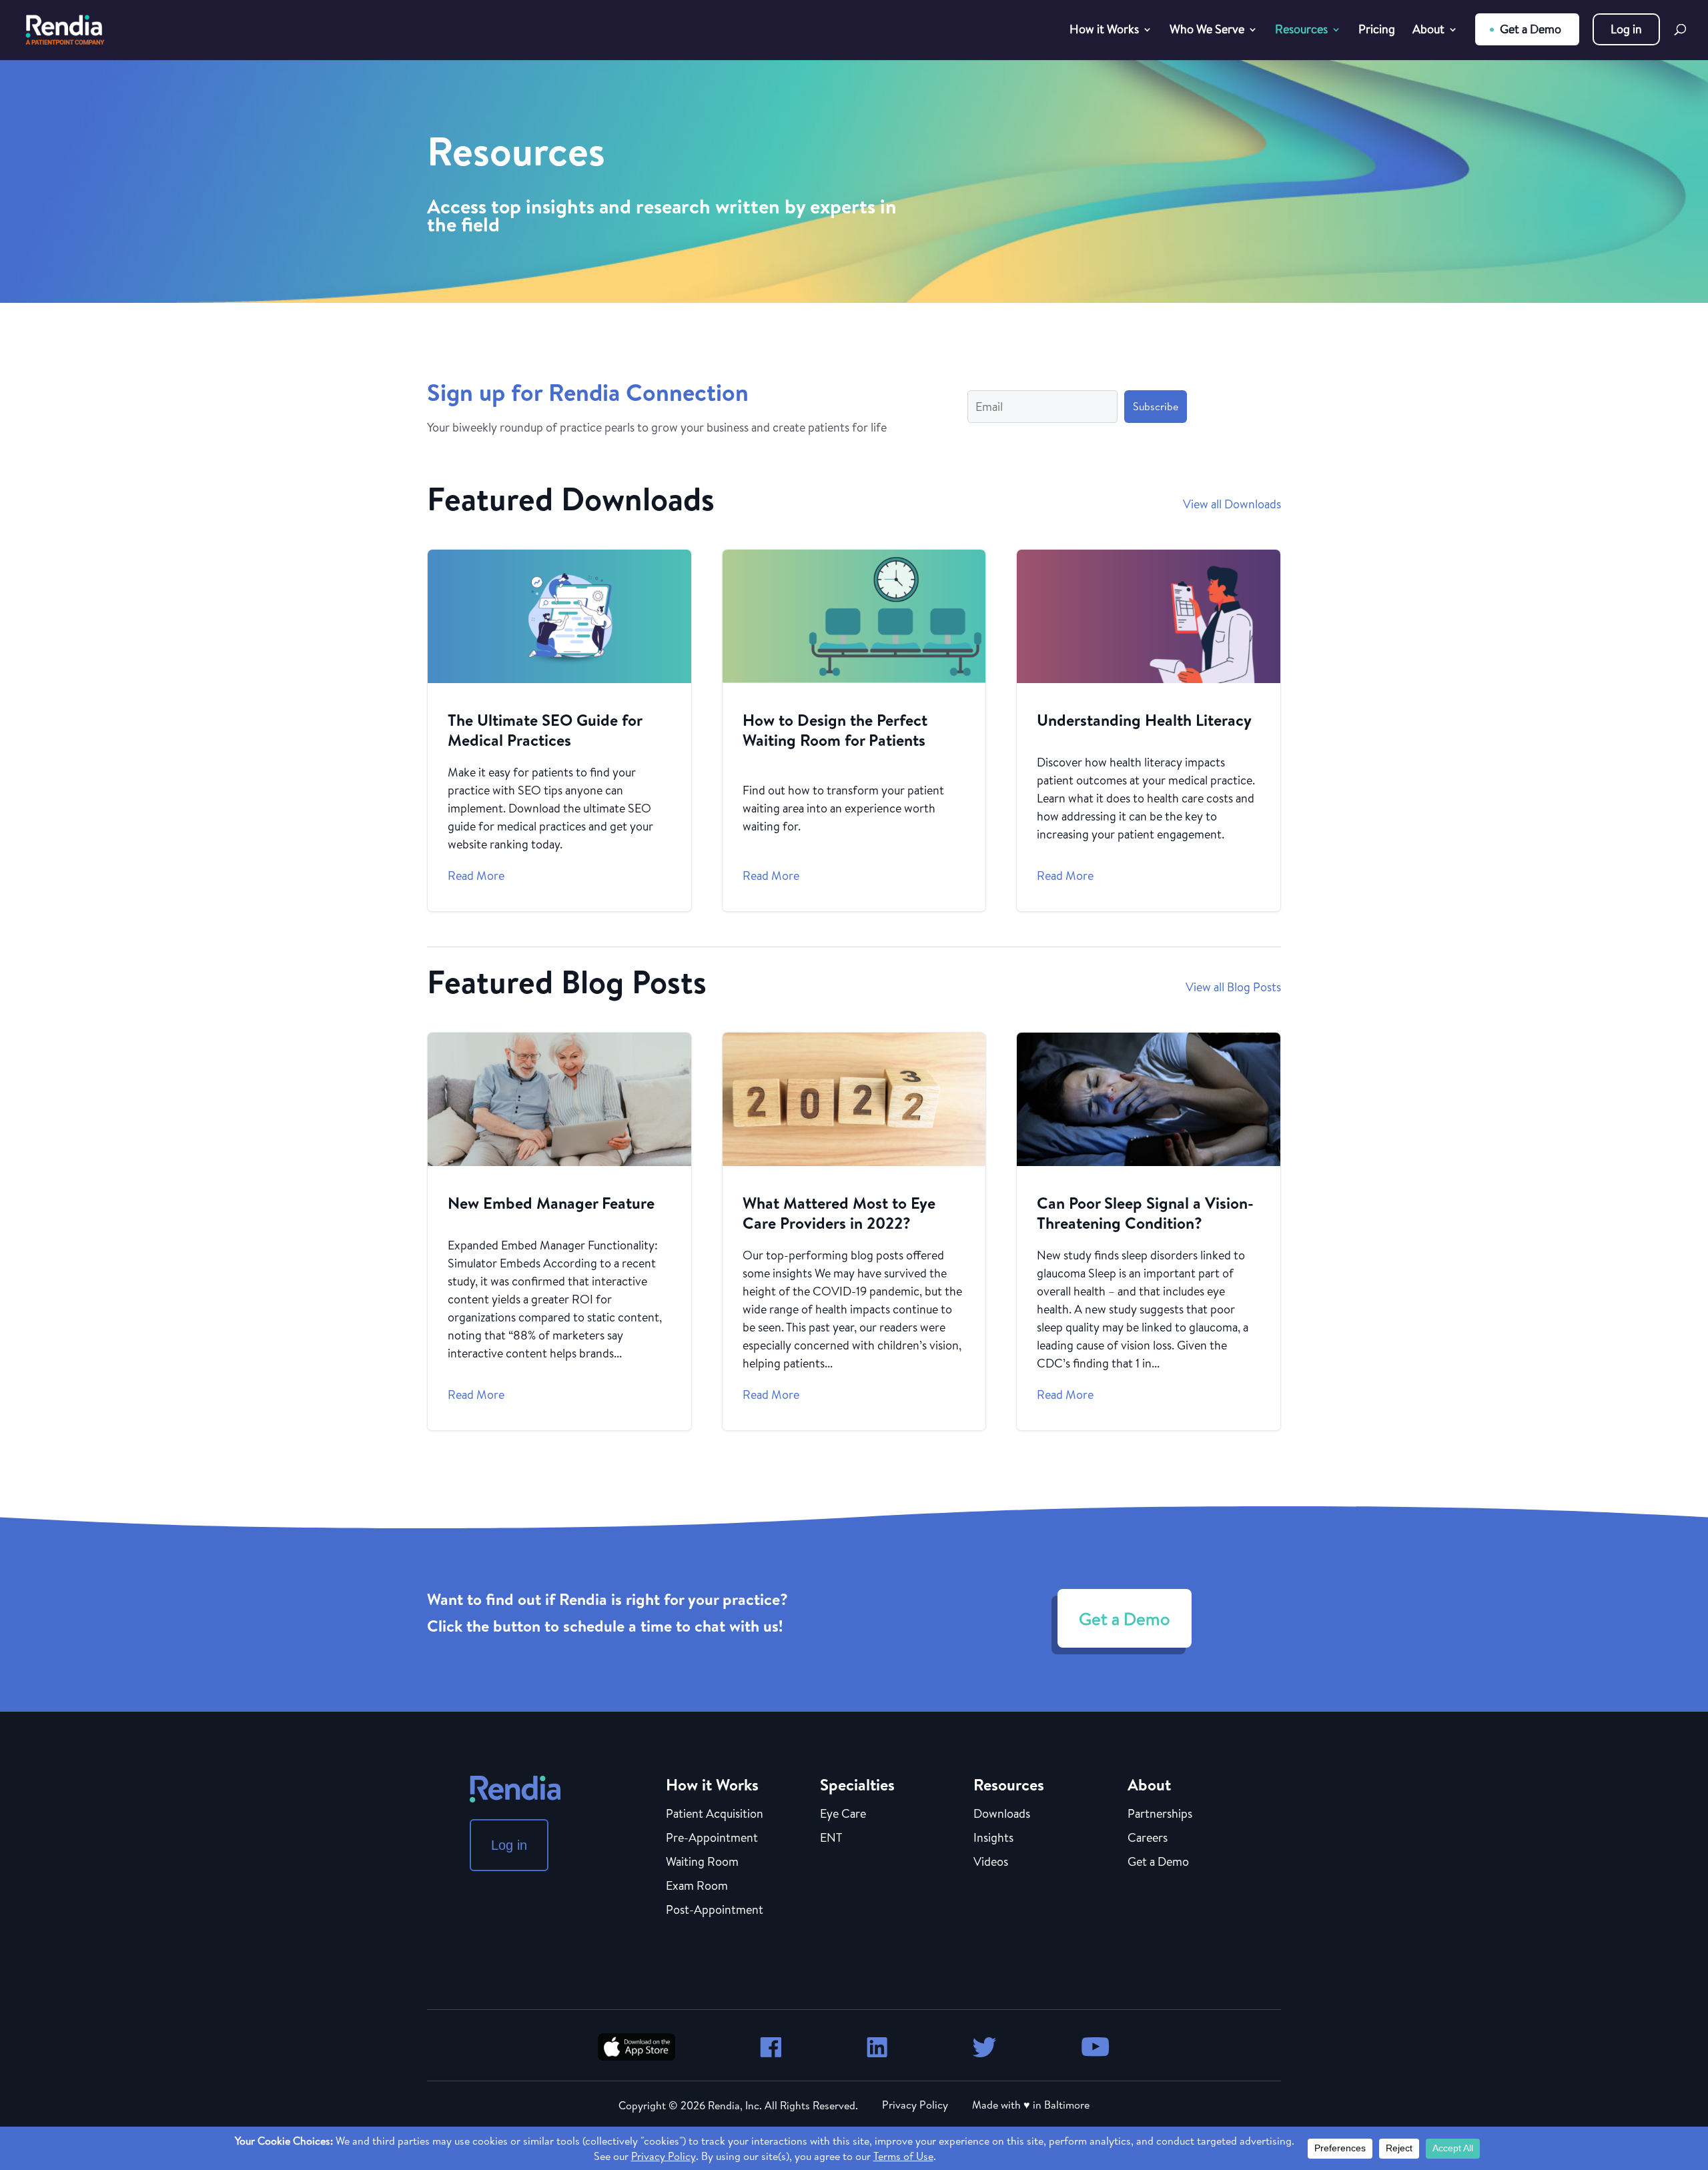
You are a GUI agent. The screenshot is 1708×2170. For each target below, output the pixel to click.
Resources (1301, 31)
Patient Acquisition (715, 1814)
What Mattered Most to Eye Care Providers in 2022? (854, 1231)
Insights (993, 1838)
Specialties (857, 1784)
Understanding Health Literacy (1149, 730)
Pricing (1377, 31)
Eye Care (843, 1814)
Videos (991, 1862)
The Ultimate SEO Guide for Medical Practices (559, 730)
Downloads (1002, 1814)
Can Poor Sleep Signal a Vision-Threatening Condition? (1149, 1231)
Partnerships (1160, 1814)
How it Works (1104, 31)
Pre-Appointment (712, 1838)
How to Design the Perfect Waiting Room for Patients (854, 730)
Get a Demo (1531, 29)
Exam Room (697, 1886)
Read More (476, 876)
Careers (1148, 1838)
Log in (1626, 29)
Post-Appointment (715, 1911)
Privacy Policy (915, 2105)
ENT (831, 1838)
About (1428, 31)
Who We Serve (1207, 31)
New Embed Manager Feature (559, 1231)
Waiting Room (702, 1862)
